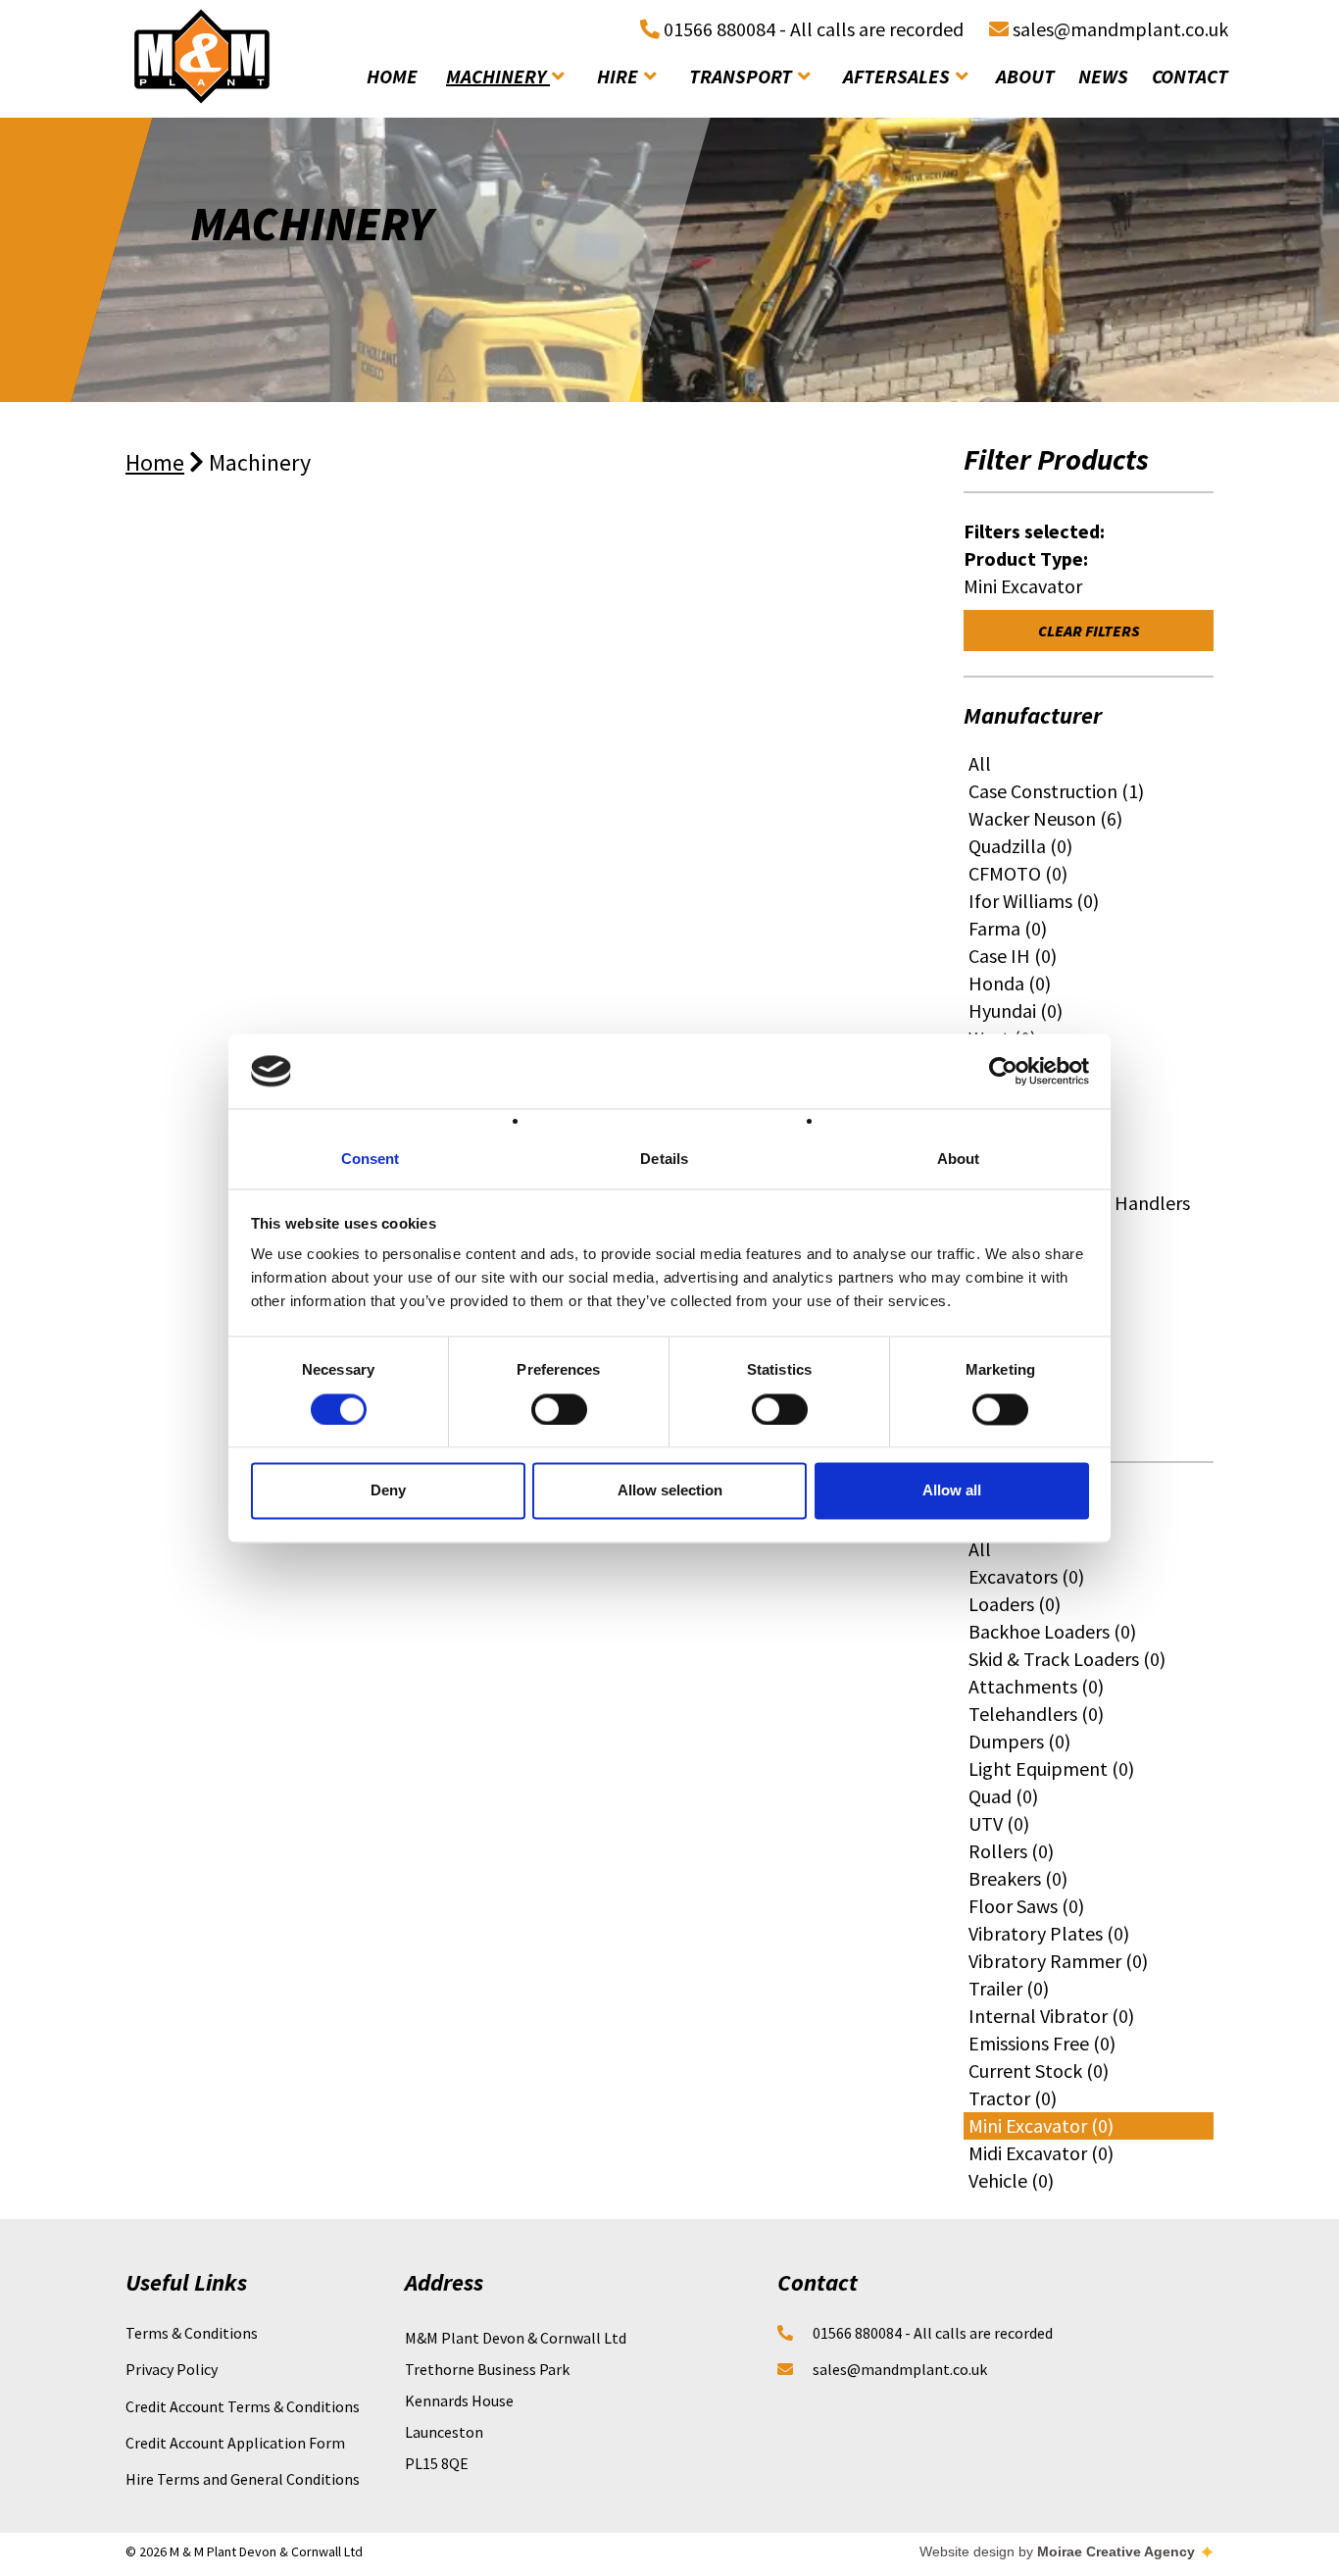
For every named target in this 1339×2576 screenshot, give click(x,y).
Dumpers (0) (1019, 1741)
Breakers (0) (1018, 1878)
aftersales (898, 76)
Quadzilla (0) (1020, 846)
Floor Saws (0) (1026, 1906)
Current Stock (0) (1039, 2071)
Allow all (952, 1491)
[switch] (559, 1409)
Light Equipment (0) (1051, 1768)
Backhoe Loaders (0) (1052, 1631)
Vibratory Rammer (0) (1058, 1961)
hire (620, 76)
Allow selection (670, 1491)
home (392, 76)
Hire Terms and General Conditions (243, 2479)
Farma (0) (1008, 928)
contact (1190, 76)
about (1025, 76)
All (980, 763)
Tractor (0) (1013, 2098)
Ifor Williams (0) (1034, 901)
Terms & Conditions (192, 2333)
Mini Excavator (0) (1041, 2125)
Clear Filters (1089, 631)
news (1103, 76)
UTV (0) (999, 1823)
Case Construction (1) (1056, 791)
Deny (388, 1491)
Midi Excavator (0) (1041, 2153)
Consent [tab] (371, 1160)
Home (155, 462)
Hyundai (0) (1016, 1010)
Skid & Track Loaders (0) (1067, 1659)
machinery (498, 76)
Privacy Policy (172, 2369)
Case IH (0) (1013, 956)
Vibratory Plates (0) (1049, 1933)
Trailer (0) (1009, 1988)
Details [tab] (664, 1160)
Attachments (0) (1036, 1686)
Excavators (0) (1026, 1576)
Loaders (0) (1015, 1604)
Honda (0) (1010, 983)
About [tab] (959, 1160)
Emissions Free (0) (1042, 2043)
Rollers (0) (1011, 1851)
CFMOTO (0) (1018, 873)
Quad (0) (1003, 1796)
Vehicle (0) (1011, 2180)
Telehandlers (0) (1036, 1714)
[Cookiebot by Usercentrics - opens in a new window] (1003, 1071)
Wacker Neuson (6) (1045, 818)
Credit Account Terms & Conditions (243, 2406)
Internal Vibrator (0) (1051, 2016)
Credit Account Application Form (235, 2443)
